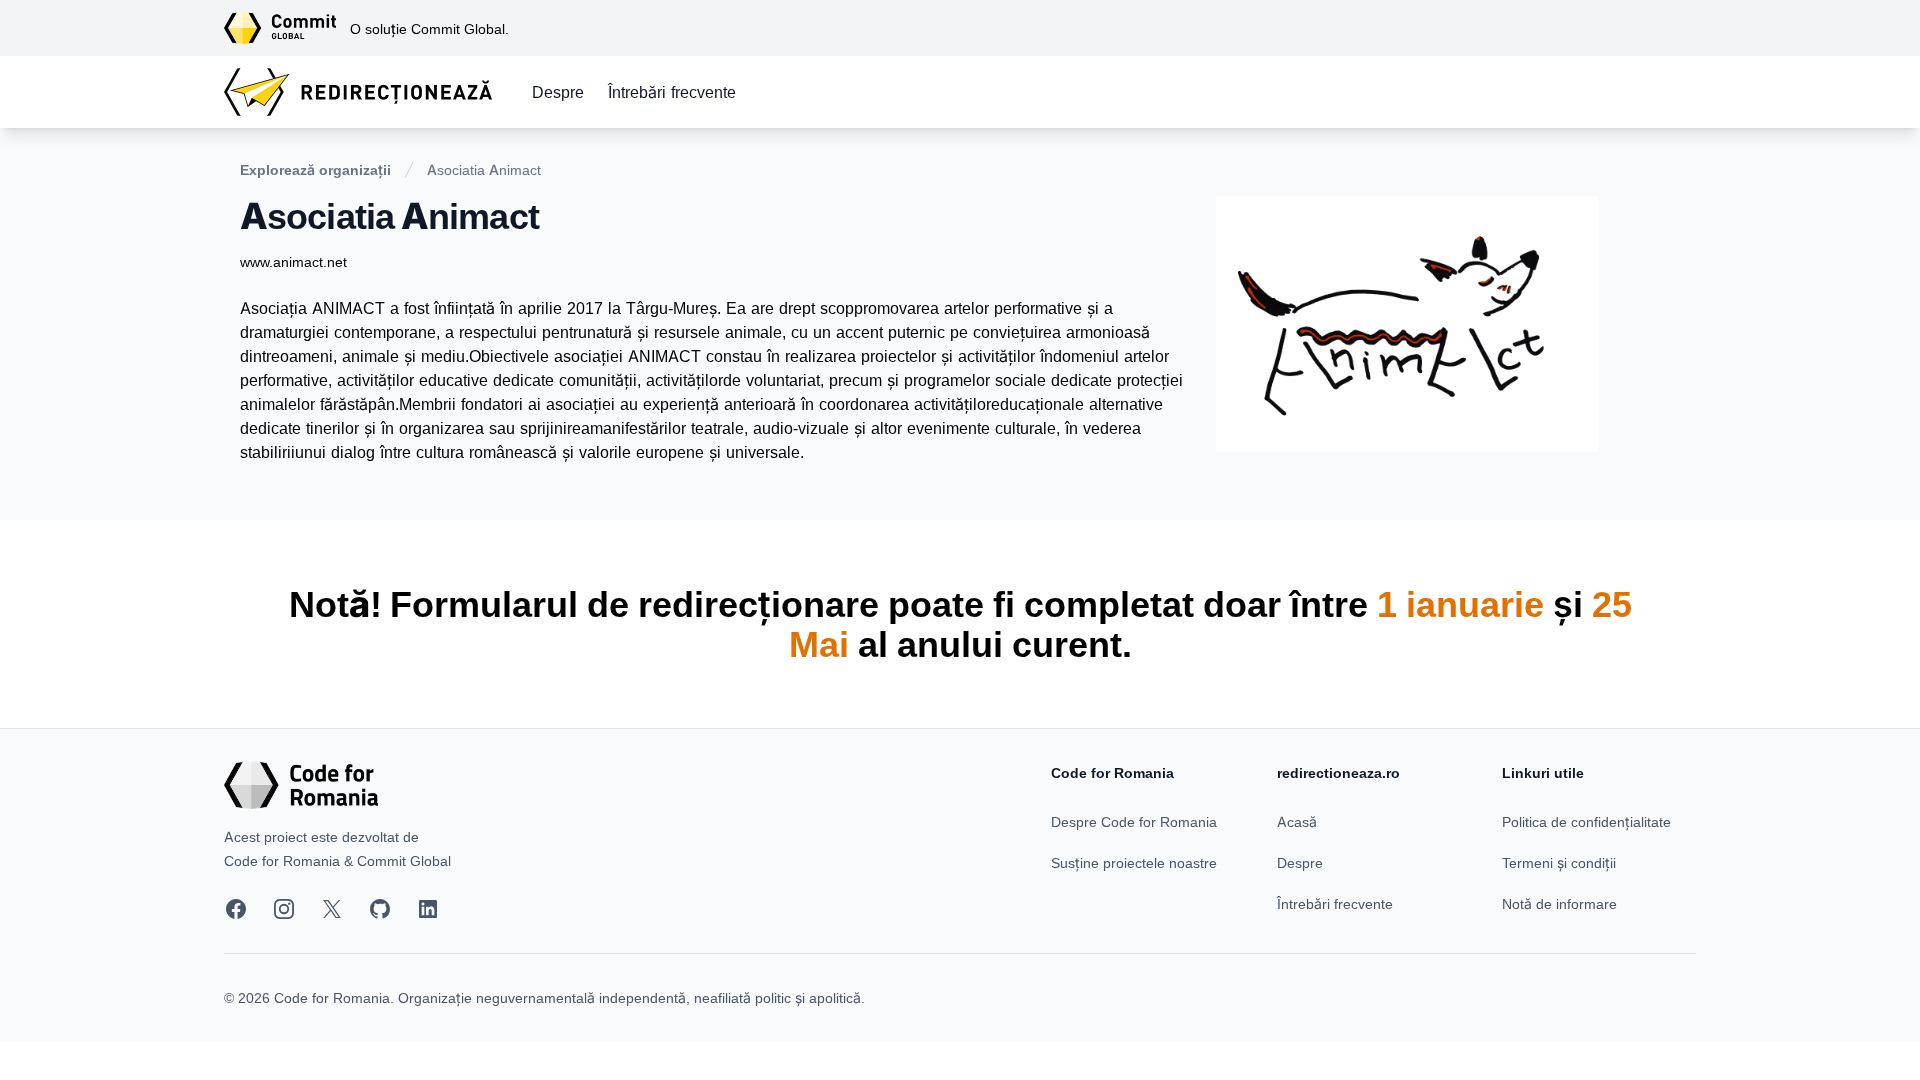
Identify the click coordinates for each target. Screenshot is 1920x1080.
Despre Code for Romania (1134, 821)
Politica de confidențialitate (1586, 821)
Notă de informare (1559, 903)
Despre (558, 92)
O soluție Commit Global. (429, 28)
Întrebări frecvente (672, 92)
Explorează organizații (315, 169)
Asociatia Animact (484, 169)
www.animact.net (293, 261)
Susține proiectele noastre (1134, 862)
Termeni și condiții (1559, 862)
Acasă (1297, 821)
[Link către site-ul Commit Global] (287, 28)
